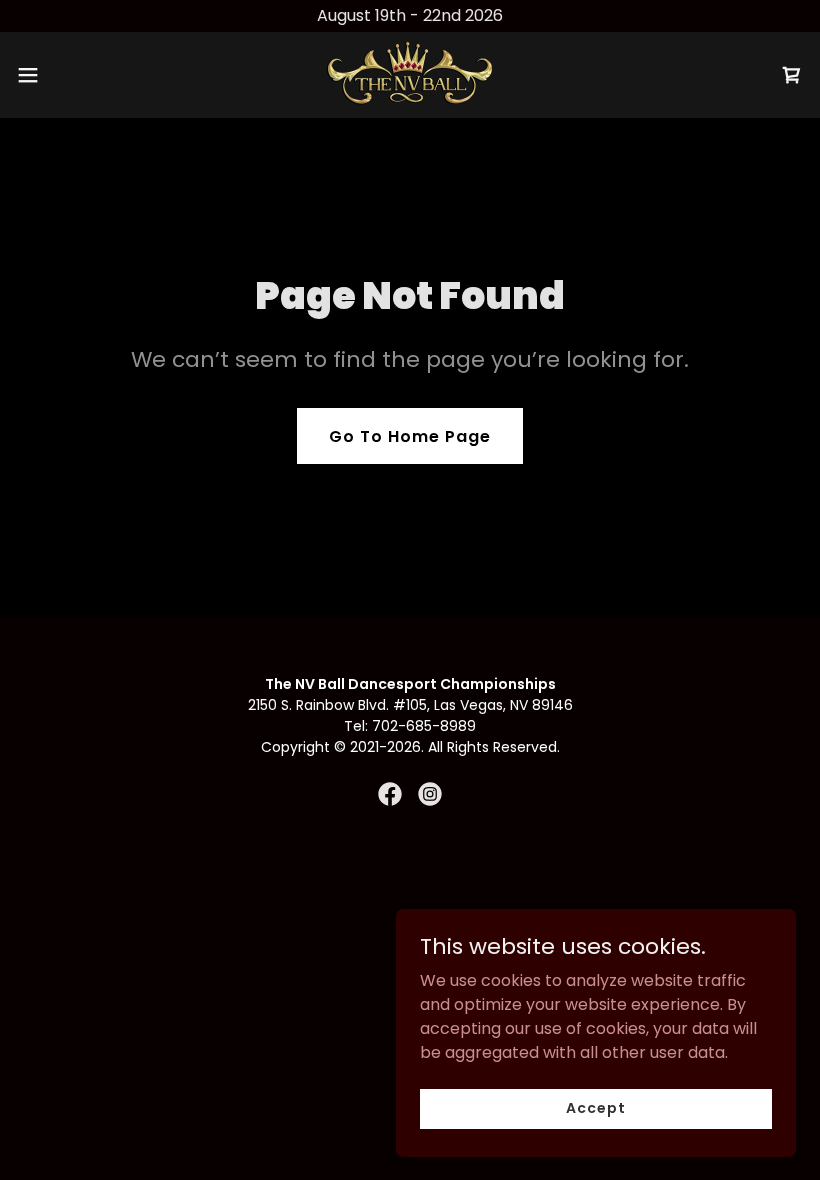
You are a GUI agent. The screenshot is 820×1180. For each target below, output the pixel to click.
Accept (595, 1108)
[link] (410, 75)
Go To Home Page (410, 436)
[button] (68, 75)
